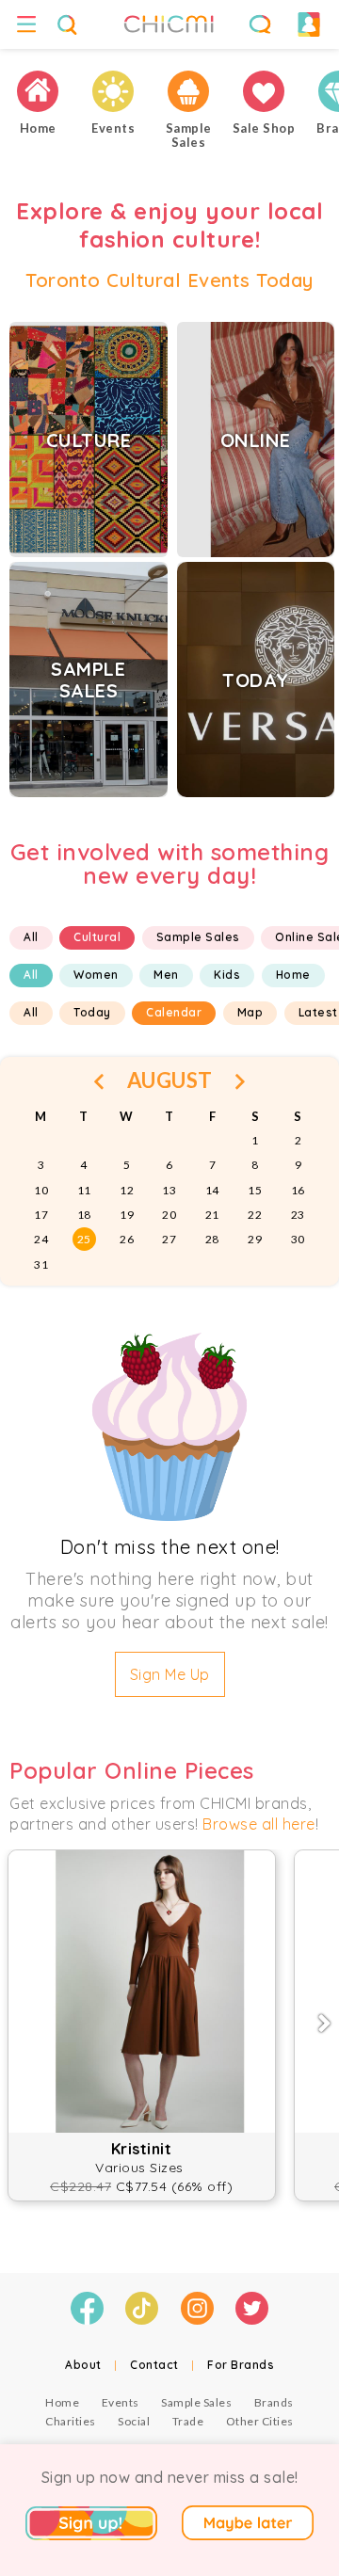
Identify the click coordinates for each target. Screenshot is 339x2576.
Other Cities (260, 2421)
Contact (154, 2365)
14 (212, 1190)
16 (298, 1190)
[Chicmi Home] (38, 91)
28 (212, 1239)
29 (255, 1239)
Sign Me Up (170, 1674)
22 (255, 1215)
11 (84, 1190)
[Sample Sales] (188, 91)
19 (127, 1215)
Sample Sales (198, 937)
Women (96, 975)
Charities (71, 2421)
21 (212, 1215)
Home (293, 975)
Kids (227, 975)
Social (134, 2421)
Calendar (174, 1012)
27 (169, 1239)
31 (41, 1264)
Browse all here (259, 1824)
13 (169, 1190)
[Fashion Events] (113, 91)
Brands (274, 2402)
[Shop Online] (264, 91)
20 (169, 1215)
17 (41, 1215)
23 (298, 1215)
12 (127, 1190)
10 (41, 1190)
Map (250, 1012)
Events (121, 2402)
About (83, 2365)
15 (255, 1190)
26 (127, 1239)
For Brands (241, 2365)
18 (84, 1215)
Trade (188, 2421)
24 (41, 1239)
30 (298, 1239)
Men (166, 975)
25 (84, 1239)
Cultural (97, 937)
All (31, 937)
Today (92, 1012)
